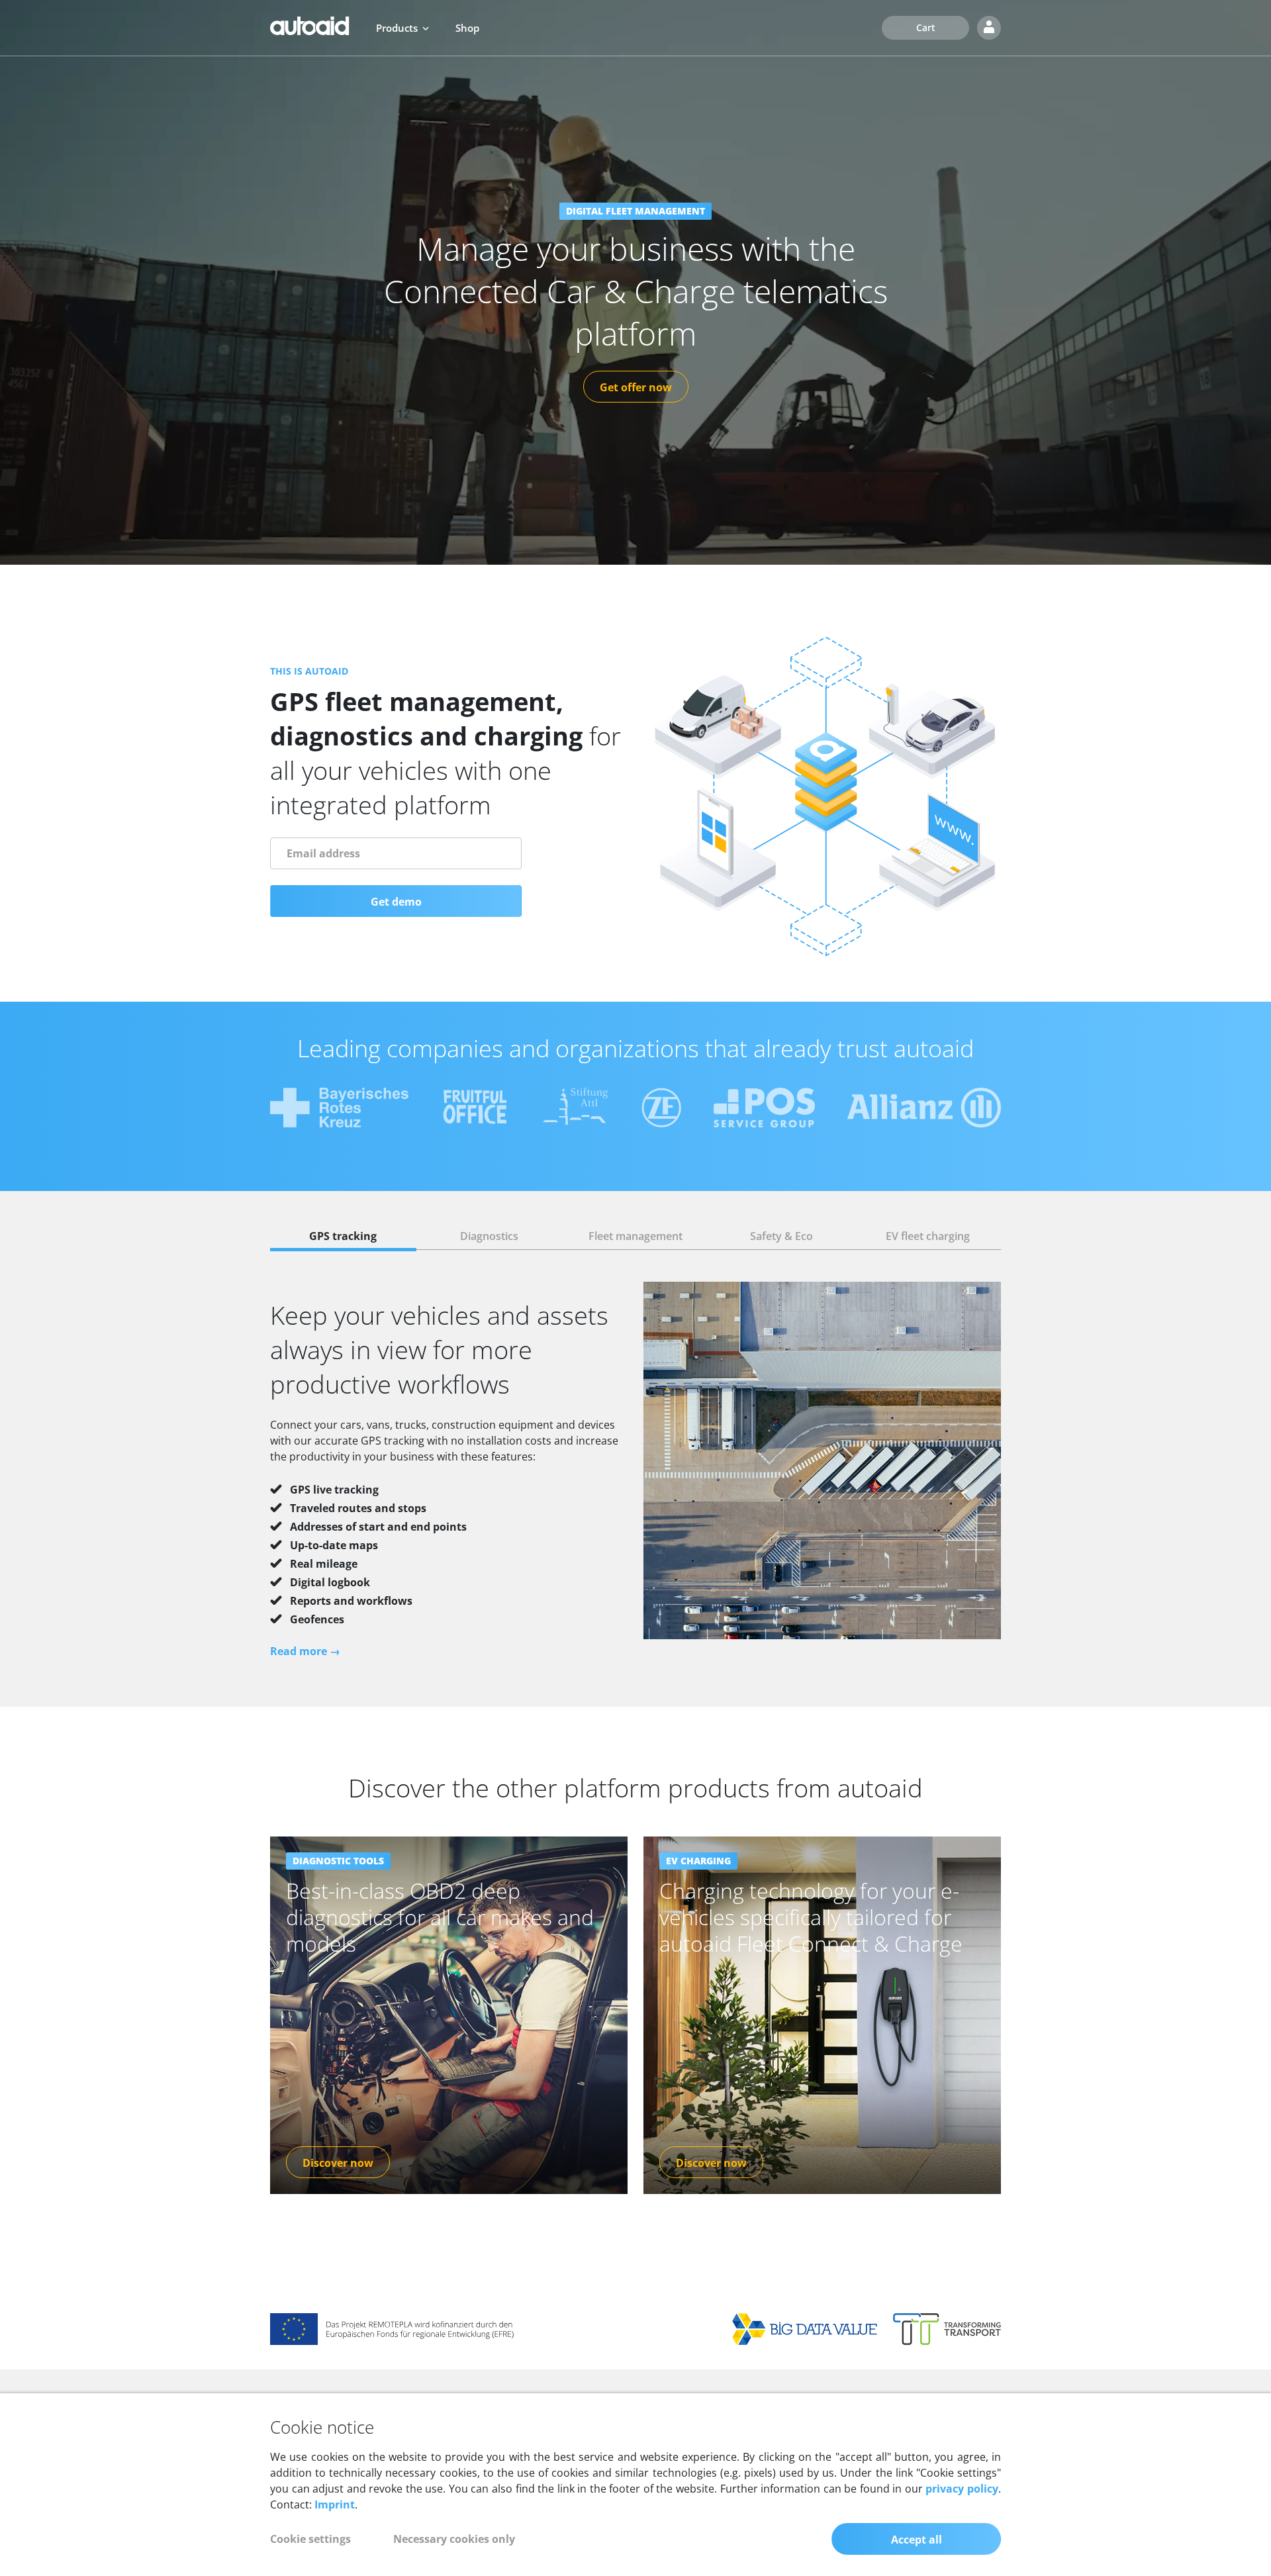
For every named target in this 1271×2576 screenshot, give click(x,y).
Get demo (396, 902)
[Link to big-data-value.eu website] (805, 2328)
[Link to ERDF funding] (393, 2328)
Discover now (338, 2163)
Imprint (335, 2504)
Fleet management (635, 1236)
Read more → (305, 1651)
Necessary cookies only (454, 2539)
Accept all (917, 2540)
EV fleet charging (928, 1236)
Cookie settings (310, 2539)
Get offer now (636, 387)
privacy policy (962, 2489)
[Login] (989, 28)
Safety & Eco (781, 1236)
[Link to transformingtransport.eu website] (947, 2328)
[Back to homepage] (310, 26)
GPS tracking (343, 1236)
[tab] (343, 1236)
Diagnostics (489, 1236)
